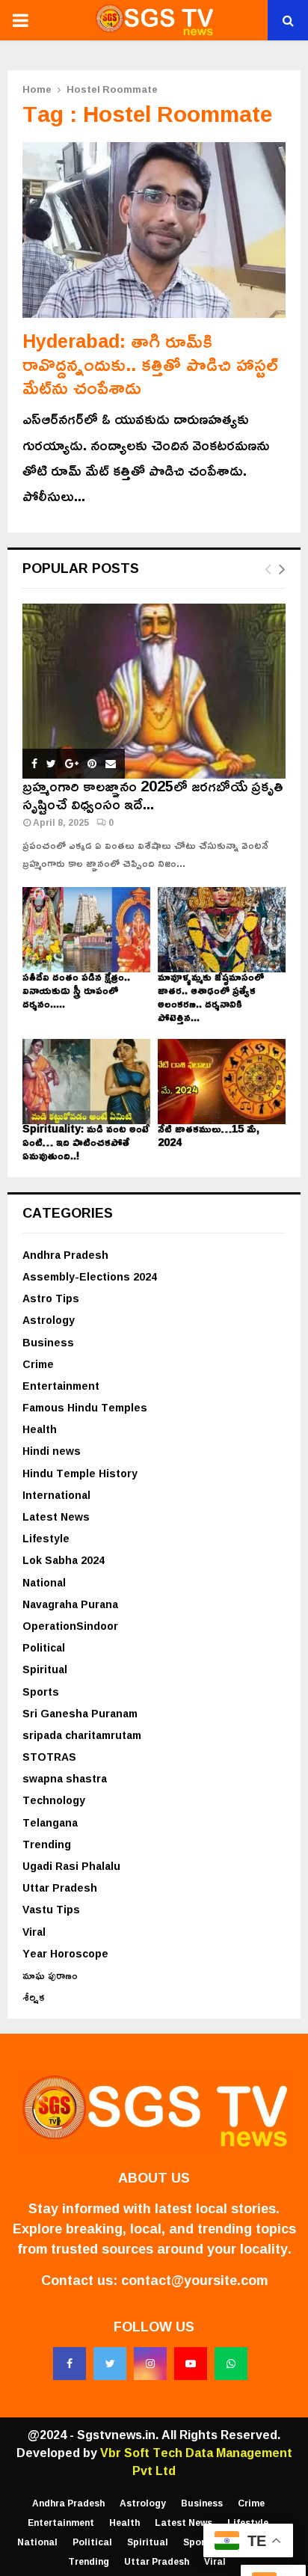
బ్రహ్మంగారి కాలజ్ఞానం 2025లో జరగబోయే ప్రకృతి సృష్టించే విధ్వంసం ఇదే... (153, 794)
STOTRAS (49, 1757)
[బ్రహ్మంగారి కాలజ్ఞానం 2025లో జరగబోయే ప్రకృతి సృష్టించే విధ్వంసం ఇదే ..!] (154, 691)
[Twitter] (110, 2364)
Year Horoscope (65, 1953)
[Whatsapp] (231, 2364)
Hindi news (52, 1451)
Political (44, 1647)
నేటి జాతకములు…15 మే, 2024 (209, 1135)
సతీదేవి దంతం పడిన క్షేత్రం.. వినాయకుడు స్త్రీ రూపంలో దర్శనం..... (76, 990)
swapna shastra (65, 1778)
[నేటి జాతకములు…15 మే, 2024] (222, 1082)
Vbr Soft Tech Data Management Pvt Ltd (196, 2462)
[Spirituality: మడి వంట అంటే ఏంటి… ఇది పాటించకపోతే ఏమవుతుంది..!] (86, 1082)
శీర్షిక (34, 1997)
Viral (34, 1932)
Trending (47, 1844)
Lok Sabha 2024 (64, 1560)
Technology (54, 1800)
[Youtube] (191, 2364)
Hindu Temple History (80, 1473)
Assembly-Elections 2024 (90, 1276)
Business (48, 1342)
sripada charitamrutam (82, 1735)
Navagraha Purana (70, 1604)
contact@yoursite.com (194, 2280)
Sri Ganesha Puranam (80, 1713)
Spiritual (45, 1669)
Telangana (50, 1822)
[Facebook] (70, 2364)
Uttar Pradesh (60, 1887)
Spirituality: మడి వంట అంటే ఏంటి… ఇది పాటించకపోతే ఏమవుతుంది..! (86, 1142)
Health (40, 1429)
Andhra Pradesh (65, 1255)
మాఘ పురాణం (50, 1975)
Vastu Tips (51, 1909)
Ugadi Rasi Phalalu (71, 1866)
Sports (41, 1692)
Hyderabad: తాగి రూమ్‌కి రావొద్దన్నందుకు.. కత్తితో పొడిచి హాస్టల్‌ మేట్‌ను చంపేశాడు (150, 364)
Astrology (49, 1320)
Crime (38, 1364)
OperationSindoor (70, 1626)
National (44, 1582)
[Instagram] (150, 2364)
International (56, 1495)
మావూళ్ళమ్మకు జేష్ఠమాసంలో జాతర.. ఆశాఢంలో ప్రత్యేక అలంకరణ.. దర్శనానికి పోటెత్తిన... (211, 997)
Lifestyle (46, 1538)
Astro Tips (51, 1298)
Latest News (56, 1517)
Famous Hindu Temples (85, 1407)
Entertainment (61, 1386)
